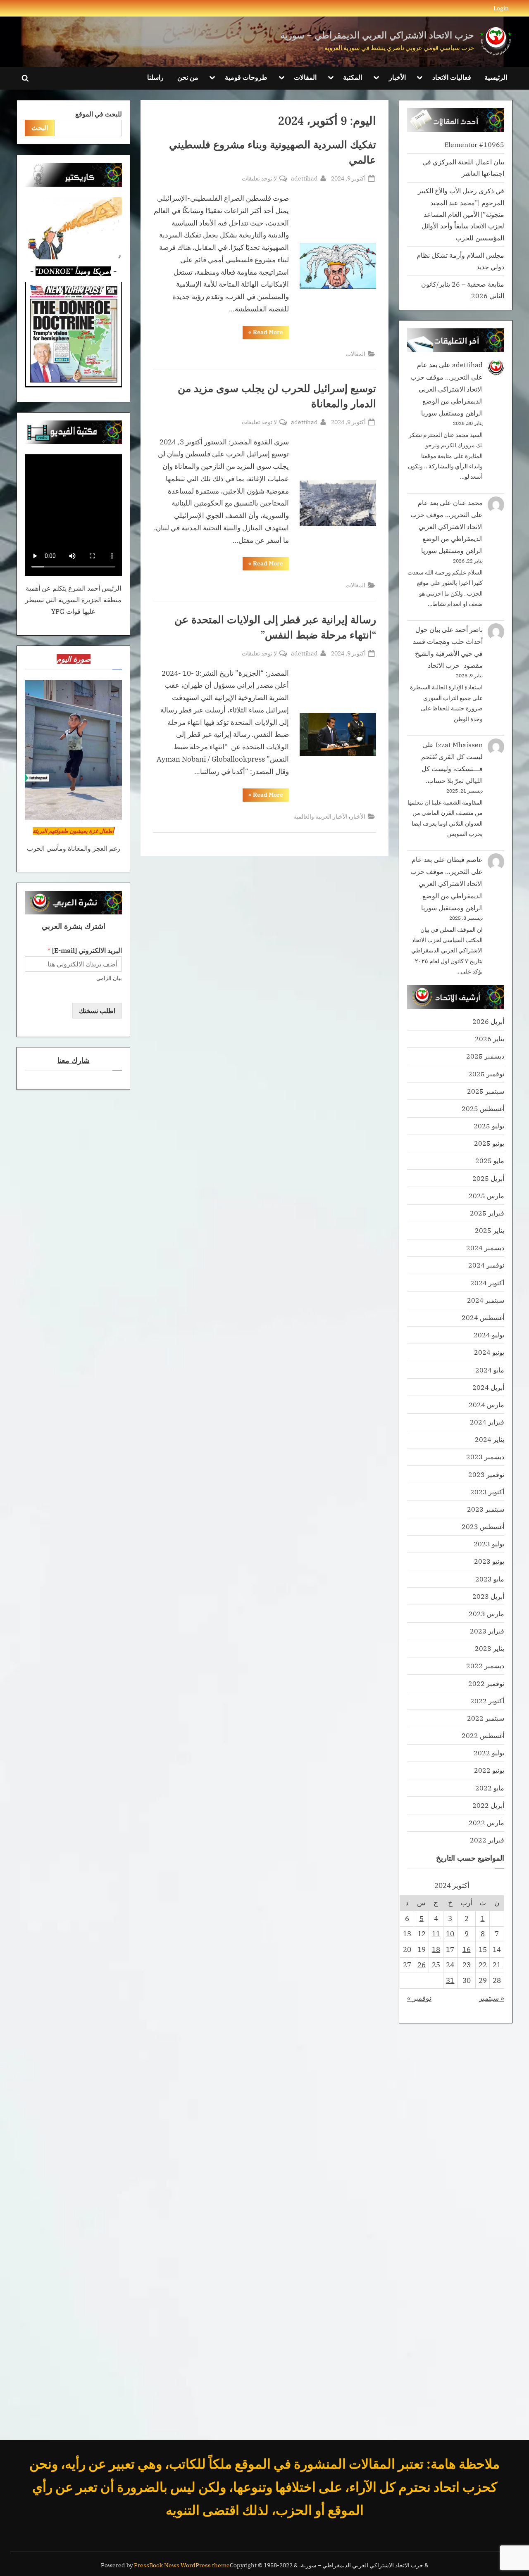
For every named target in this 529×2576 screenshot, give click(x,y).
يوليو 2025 (489, 1126)
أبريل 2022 (488, 1805)
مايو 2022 (490, 1788)
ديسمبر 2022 (485, 1665)
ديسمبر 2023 (485, 1457)
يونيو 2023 (489, 1561)
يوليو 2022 (489, 1753)
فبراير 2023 (487, 1631)
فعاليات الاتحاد (452, 77)
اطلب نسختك (97, 1010)
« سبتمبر (492, 1998)
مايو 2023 (490, 1579)
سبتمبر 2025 (486, 1091)
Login (501, 8)
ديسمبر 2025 (485, 1056)
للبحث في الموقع (99, 114)
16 (467, 1949)
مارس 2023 (486, 1613)
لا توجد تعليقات (259, 179)
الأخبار (397, 77)
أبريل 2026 (488, 1021)
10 (450, 1934)
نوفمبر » (419, 1998)
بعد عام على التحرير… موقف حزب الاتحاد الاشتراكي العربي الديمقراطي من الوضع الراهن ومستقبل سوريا (447, 388)
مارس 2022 (486, 1822)
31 (450, 1980)
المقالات (305, 77)
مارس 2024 (486, 1404)
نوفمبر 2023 (486, 1474)
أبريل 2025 (488, 1178)
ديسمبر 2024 (485, 1248)
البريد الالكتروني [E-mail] (85, 950)
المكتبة (353, 77)
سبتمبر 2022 (486, 1718)
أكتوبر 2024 (487, 1283)
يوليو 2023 (489, 1544)
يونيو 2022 (489, 1770)
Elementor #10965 (474, 144)
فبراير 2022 (487, 1840)
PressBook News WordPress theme (182, 2565)
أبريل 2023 (488, 1596)
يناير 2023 (490, 1648)
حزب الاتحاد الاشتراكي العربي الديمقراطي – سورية (377, 35)
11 (436, 1934)
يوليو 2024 (489, 1335)
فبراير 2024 (487, 1422)
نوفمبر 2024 (486, 1265)
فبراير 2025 (487, 1213)
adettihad (304, 178)
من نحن (188, 77)
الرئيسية (496, 77)
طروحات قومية (246, 77)
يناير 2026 (490, 1039)
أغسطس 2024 (483, 1317)
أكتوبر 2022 (487, 1701)
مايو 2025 (490, 1160)
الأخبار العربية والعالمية (320, 816)
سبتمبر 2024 (486, 1300)
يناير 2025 (490, 1230)
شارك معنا (74, 1060)
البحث (40, 127)
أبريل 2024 (488, 1387)
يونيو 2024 (489, 1352)
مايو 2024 (490, 1370)
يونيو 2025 (489, 1143)
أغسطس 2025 (483, 1108)
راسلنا (155, 77)
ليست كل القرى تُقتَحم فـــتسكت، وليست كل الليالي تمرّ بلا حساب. (452, 768)
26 (422, 1965)
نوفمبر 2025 (486, 1074)
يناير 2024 (490, 1439)
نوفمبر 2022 (486, 1683)
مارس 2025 (486, 1195)
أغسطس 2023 (483, 1526)
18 (436, 1949)
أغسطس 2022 (483, 1735)
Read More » (263, 334)
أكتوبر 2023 (487, 1492)
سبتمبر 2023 (486, 1509)
